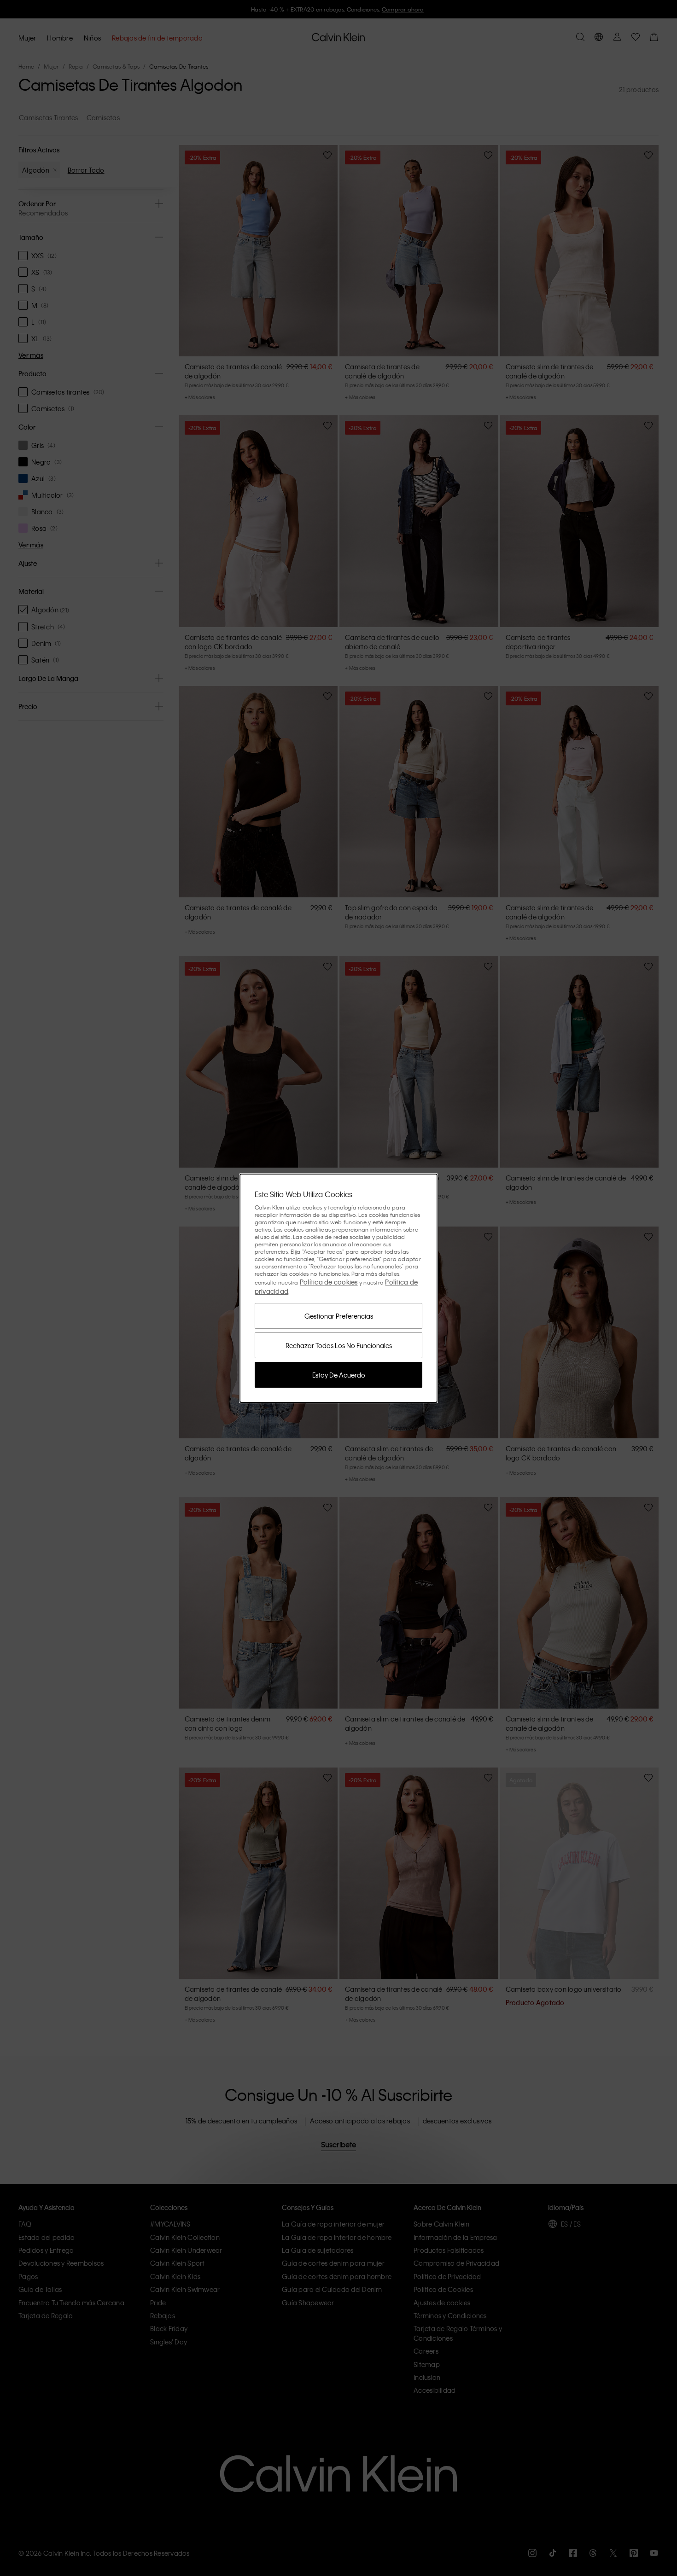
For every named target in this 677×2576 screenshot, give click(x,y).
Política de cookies (329, 1282)
